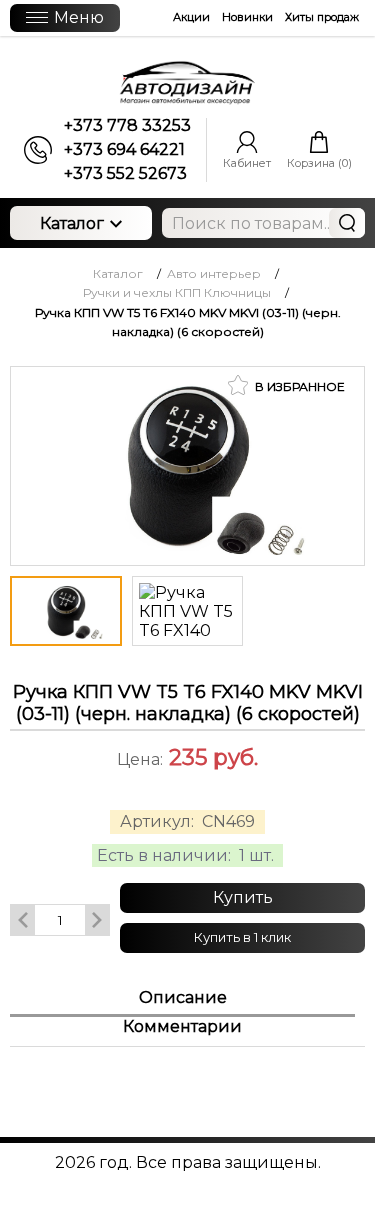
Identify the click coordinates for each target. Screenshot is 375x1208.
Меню (79, 17)
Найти (347, 223)
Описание (183, 997)
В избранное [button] (298, 386)
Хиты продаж (322, 17)
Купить (243, 897)
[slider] (188, 787)
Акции (191, 17)
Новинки (247, 17)
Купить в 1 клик (242, 937)
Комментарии (182, 1026)
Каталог (72, 223)
